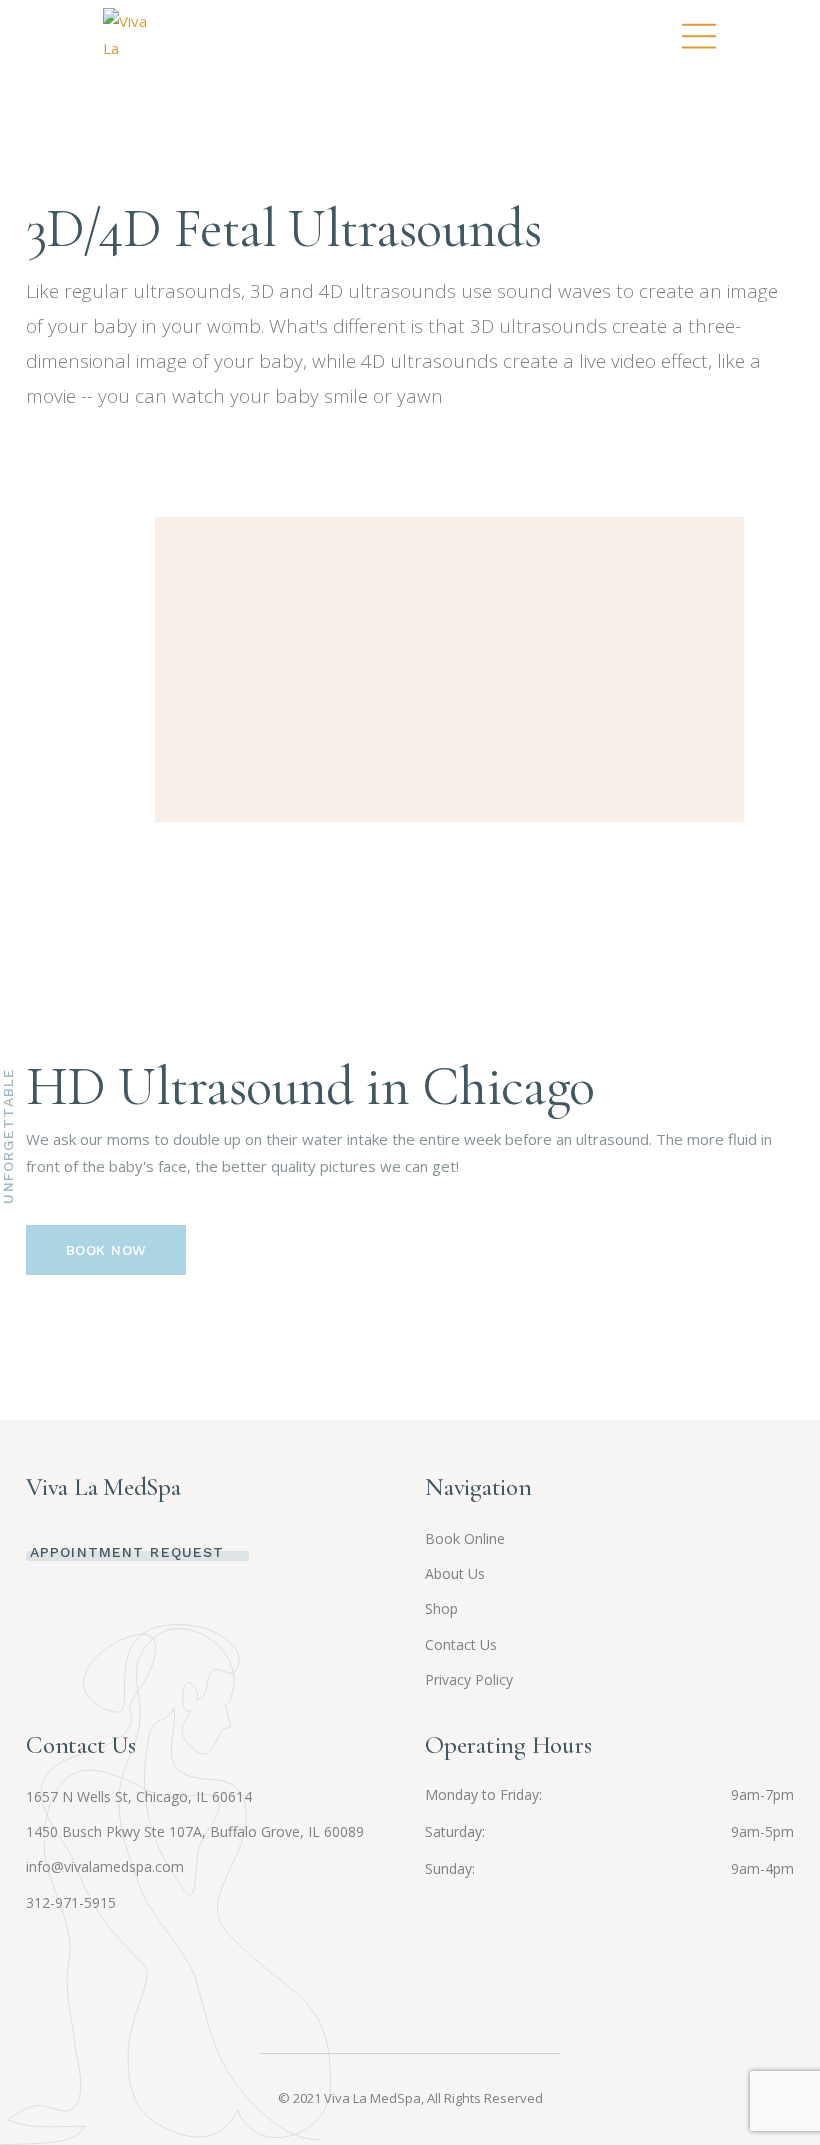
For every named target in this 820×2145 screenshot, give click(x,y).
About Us (455, 1573)
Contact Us (461, 1644)
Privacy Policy (469, 1679)
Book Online (465, 1538)
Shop (441, 1608)
